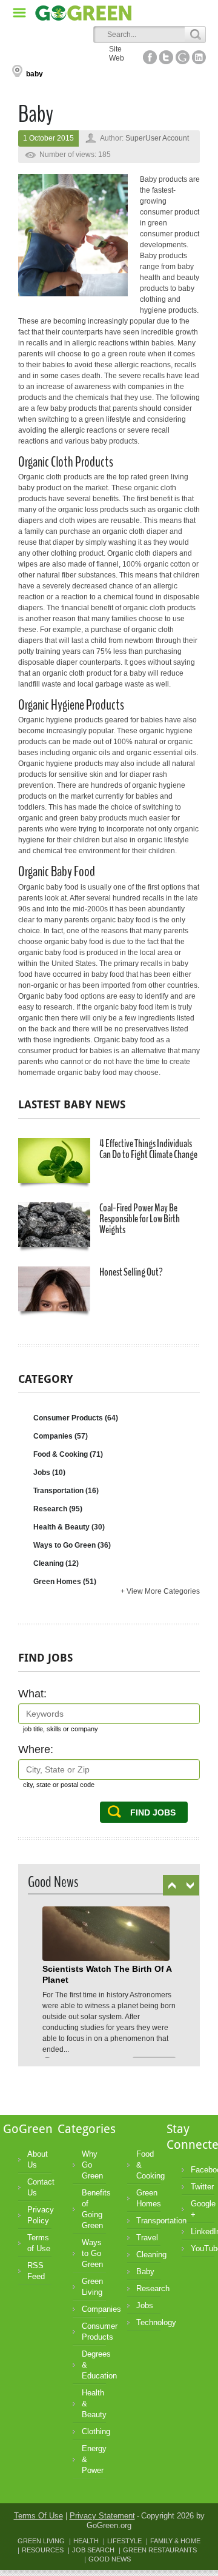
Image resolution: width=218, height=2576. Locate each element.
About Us (38, 2159)
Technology (148, 2322)
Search (195, 35)
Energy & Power (94, 2459)
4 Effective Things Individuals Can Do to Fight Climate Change (148, 1149)
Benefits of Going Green (94, 2209)
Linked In (199, 57)
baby (35, 74)
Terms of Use (39, 2243)
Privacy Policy (39, 2215)
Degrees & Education (94, 2365)
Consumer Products (76, 1418)
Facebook (203, 2170)
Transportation (66, 1491)
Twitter (202, 2187)
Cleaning (56, 1563)
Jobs (49, 1473)
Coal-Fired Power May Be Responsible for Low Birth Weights (140, 1219)
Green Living (92, 2287)
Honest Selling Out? (131, 1272)
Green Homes (65, 1582)
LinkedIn (203, 2232)
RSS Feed (36, 2271)
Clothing (94, 2431)
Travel (147, 2238)
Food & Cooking (68, 1454)
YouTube (203, 2248)
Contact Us (39, 2187)
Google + (203, 2209)
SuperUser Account (157, 138)
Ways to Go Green (72, 1545)
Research (58, 1509)
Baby (145, 2271)
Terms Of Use (38, 2516)
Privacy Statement (102, 2516)
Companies (61, 1436)
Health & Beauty (69, 1527)
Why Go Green (92, 2165)
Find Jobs (153, 1812)
